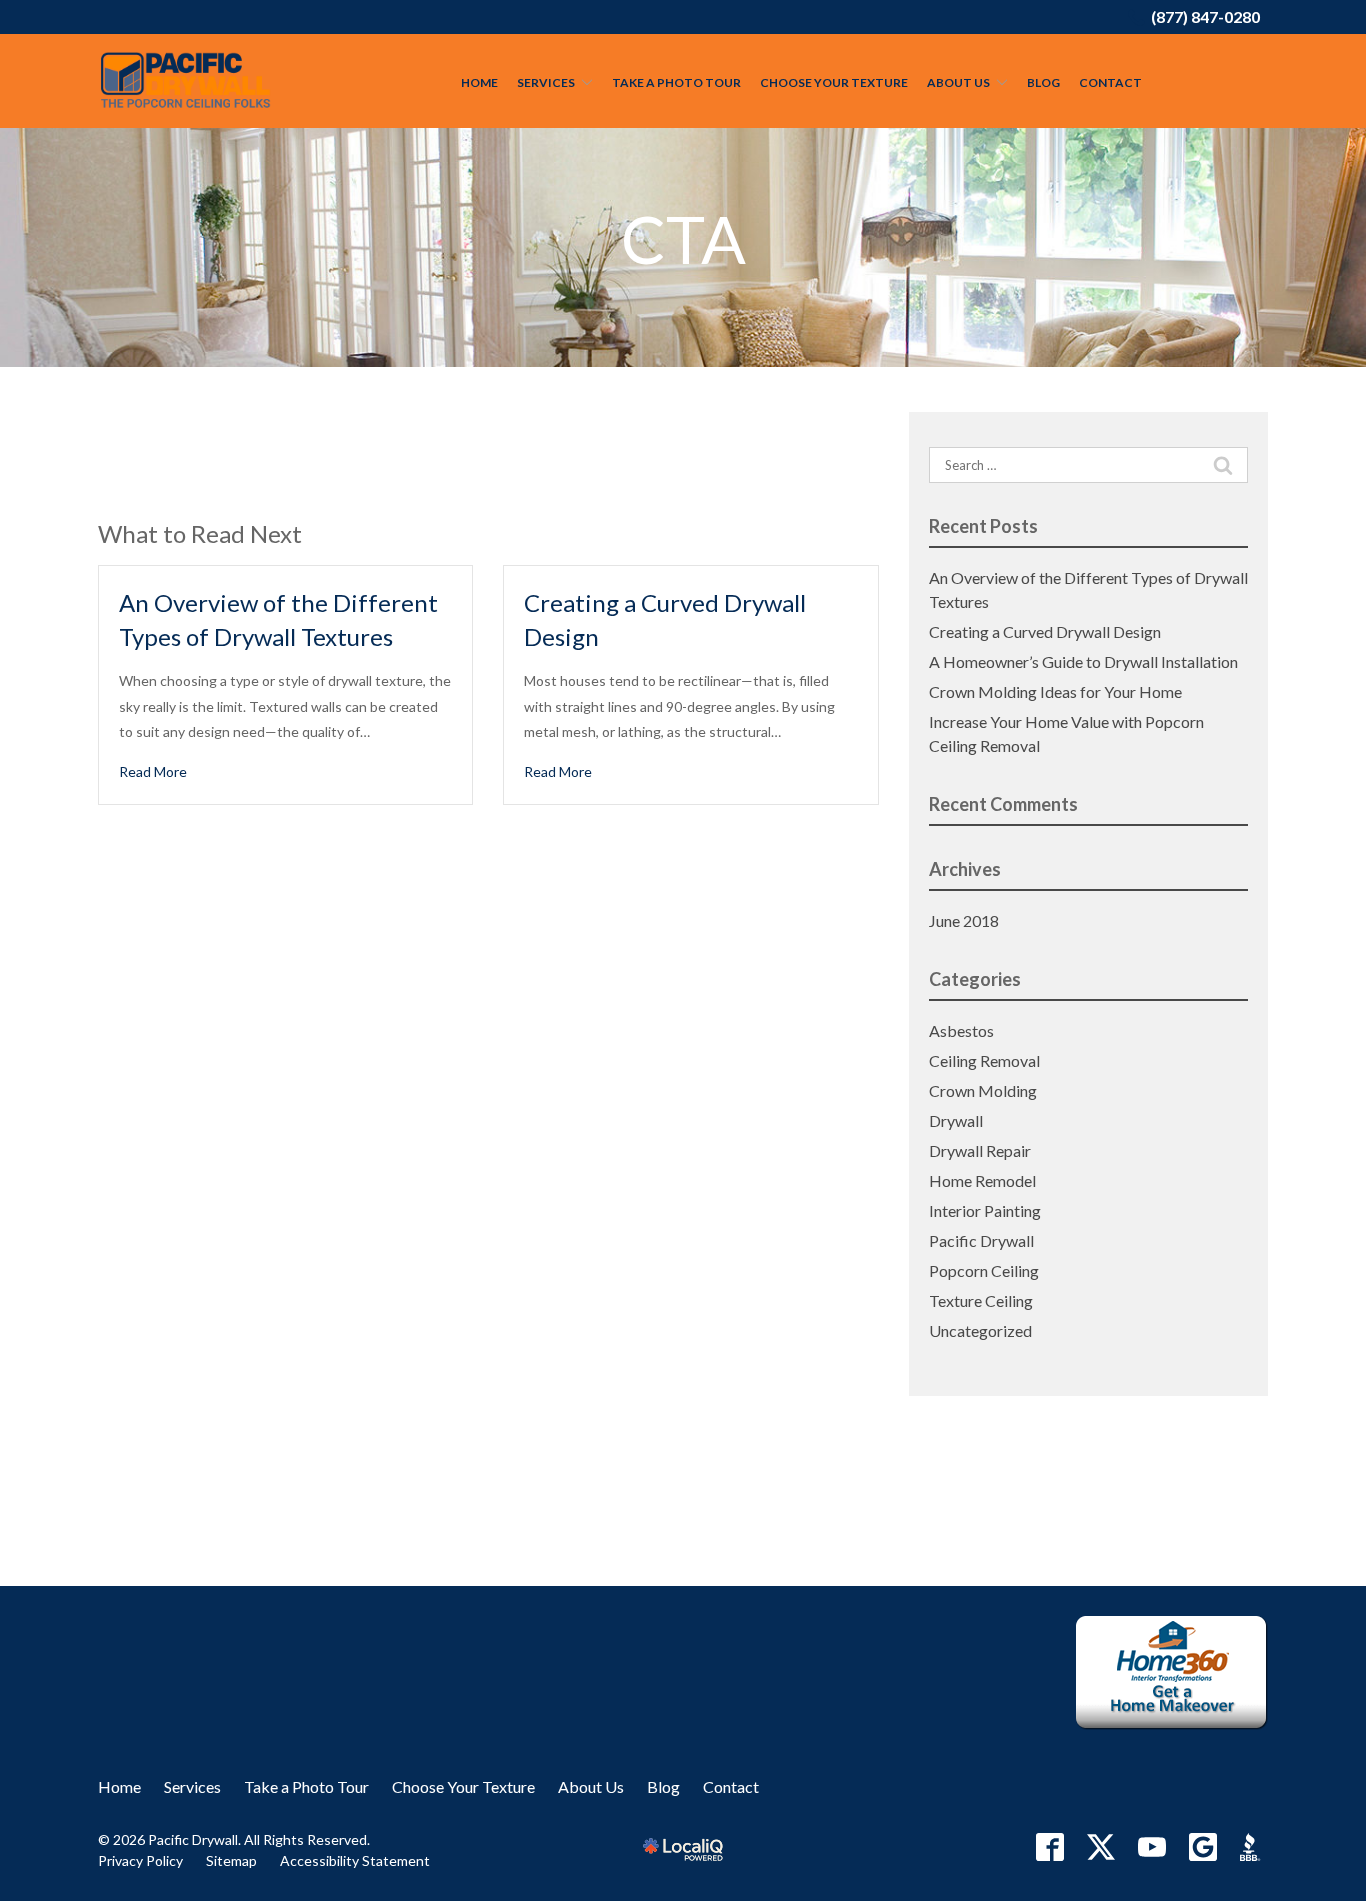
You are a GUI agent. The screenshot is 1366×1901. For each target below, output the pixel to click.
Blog (1043, 82)
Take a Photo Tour (676, 82)
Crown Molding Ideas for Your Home (1055, 691)
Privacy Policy (140, 1860)
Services (546, 82)
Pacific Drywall (981, 1240)
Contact (1110, 82)
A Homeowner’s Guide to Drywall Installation (1083, 661)
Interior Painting (985, 1210)
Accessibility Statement (355, 1860)
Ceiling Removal (984, 1060)
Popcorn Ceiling (984, 1270)
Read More (153, 771)
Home (479, 82)
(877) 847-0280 (1205, 16)
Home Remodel (982, 1180)
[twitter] (1101, 1847)
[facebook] (1050, 1847)
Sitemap (231, 1860)
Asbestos (961, 1030)
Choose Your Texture (834, 82)
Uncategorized (980, 1330)
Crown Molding (983, 1090)
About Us (958, 82)
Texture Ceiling (981, 1300)
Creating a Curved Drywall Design (1045, 631)
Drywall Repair (980, 1150)
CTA (683, 239)
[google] (1203, 1847)
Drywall (956, 1120)
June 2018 (964, 920)
